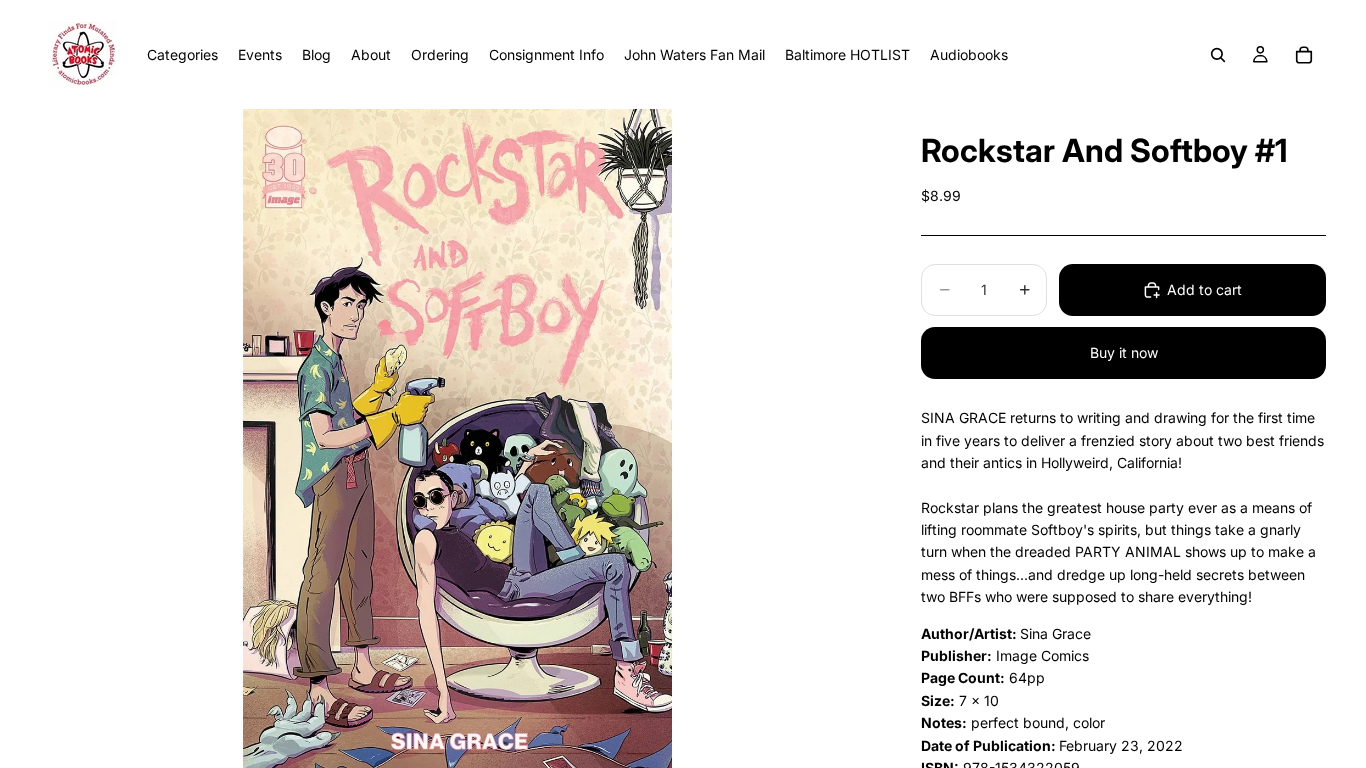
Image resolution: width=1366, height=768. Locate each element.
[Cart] (1304, 55)
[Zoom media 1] (457, 438)
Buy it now (1124, 352)
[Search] (1218, 55)
